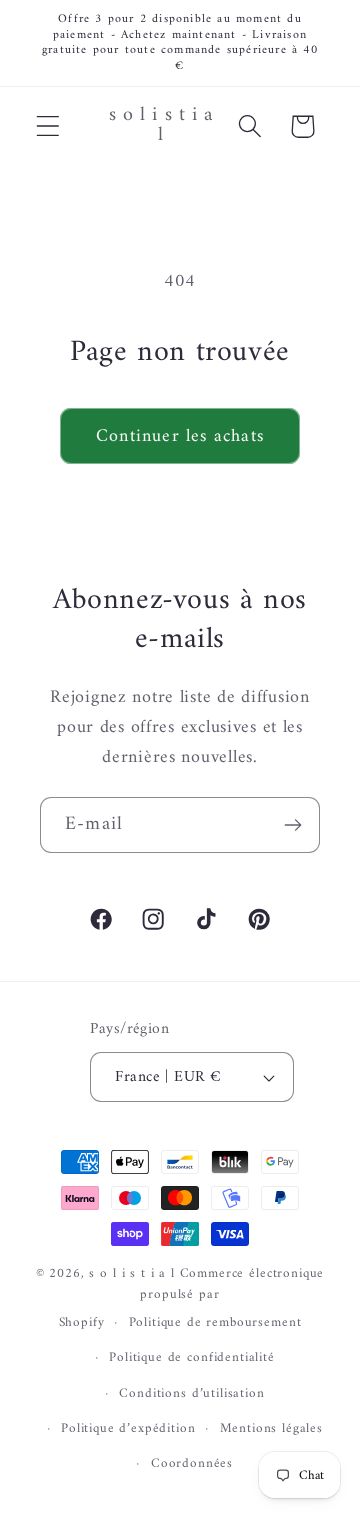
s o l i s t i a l (131, 1273)
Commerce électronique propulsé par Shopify (192, 1298)
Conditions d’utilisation (191, 1393)
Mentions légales (271, 1428)
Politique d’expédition (128, 1428)
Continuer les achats (180, 436)
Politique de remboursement (215, 1322)
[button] (48, 126)
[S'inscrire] (292, 825)
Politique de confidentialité (192, 1357)
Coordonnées (192, 1463)
